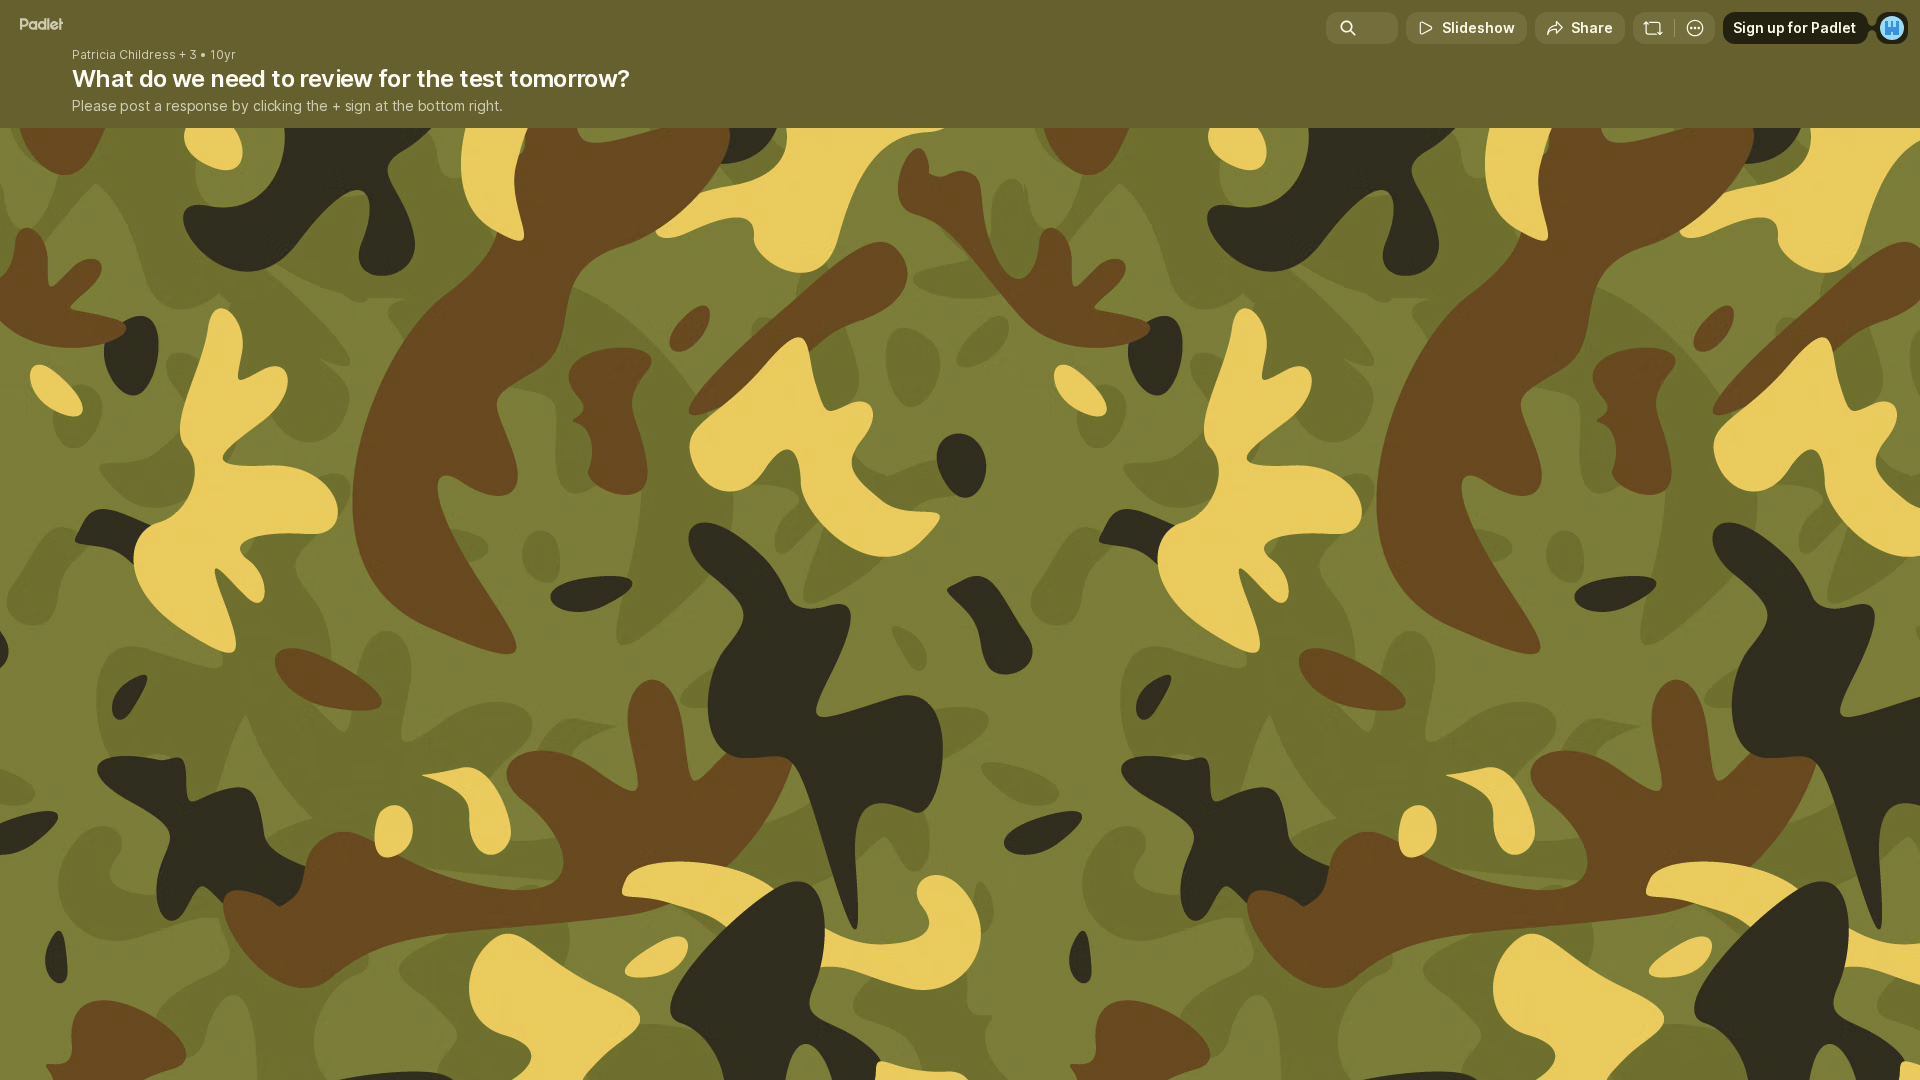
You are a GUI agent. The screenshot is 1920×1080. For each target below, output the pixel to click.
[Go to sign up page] (1892, 28)
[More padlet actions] (1695, 28)
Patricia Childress (124, 55)
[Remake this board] (1653, 28)
